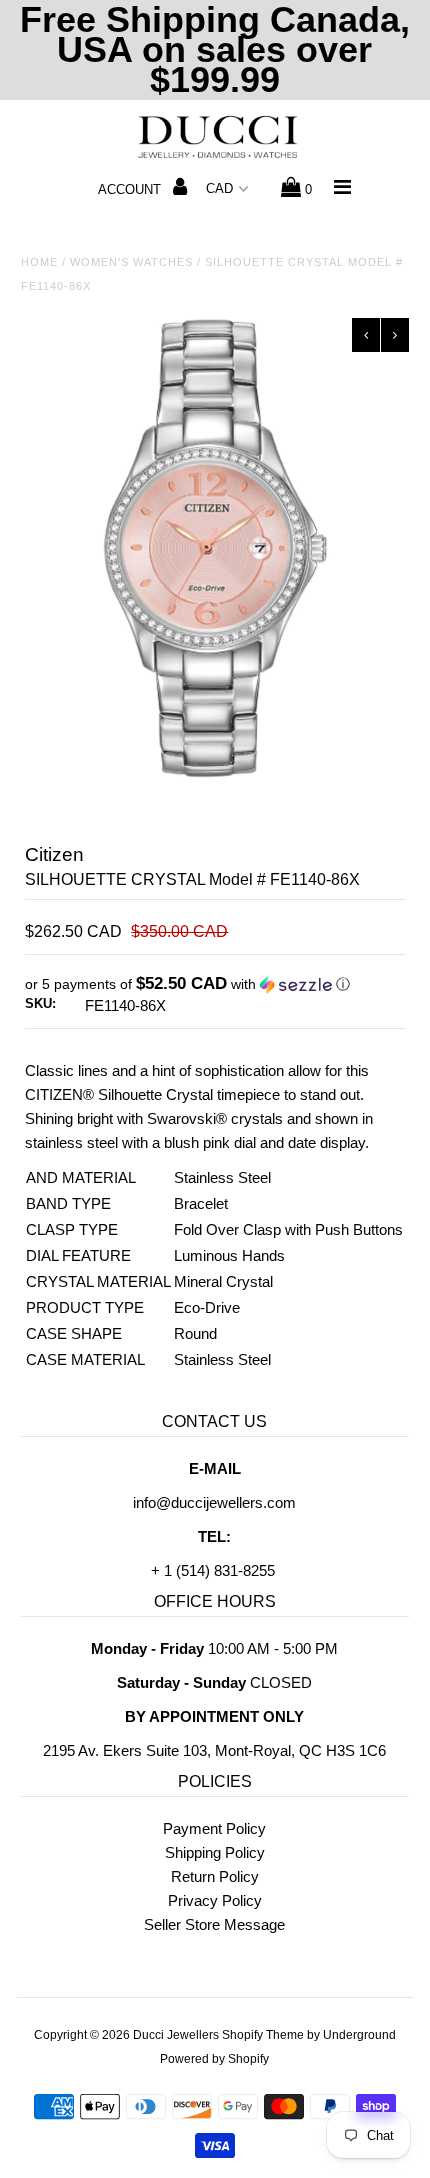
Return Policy (215, 1876)
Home (39, 262)
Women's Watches (131, 262)
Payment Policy (214, 1828)
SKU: (40, 1003)
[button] (214, 984)
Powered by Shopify (214, 2059)
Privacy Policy (215, 1900)
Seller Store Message (214, 1924)
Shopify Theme (263, 2035)
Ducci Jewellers (176, 2035)
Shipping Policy (215, 1852)
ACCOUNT (131, 189)
